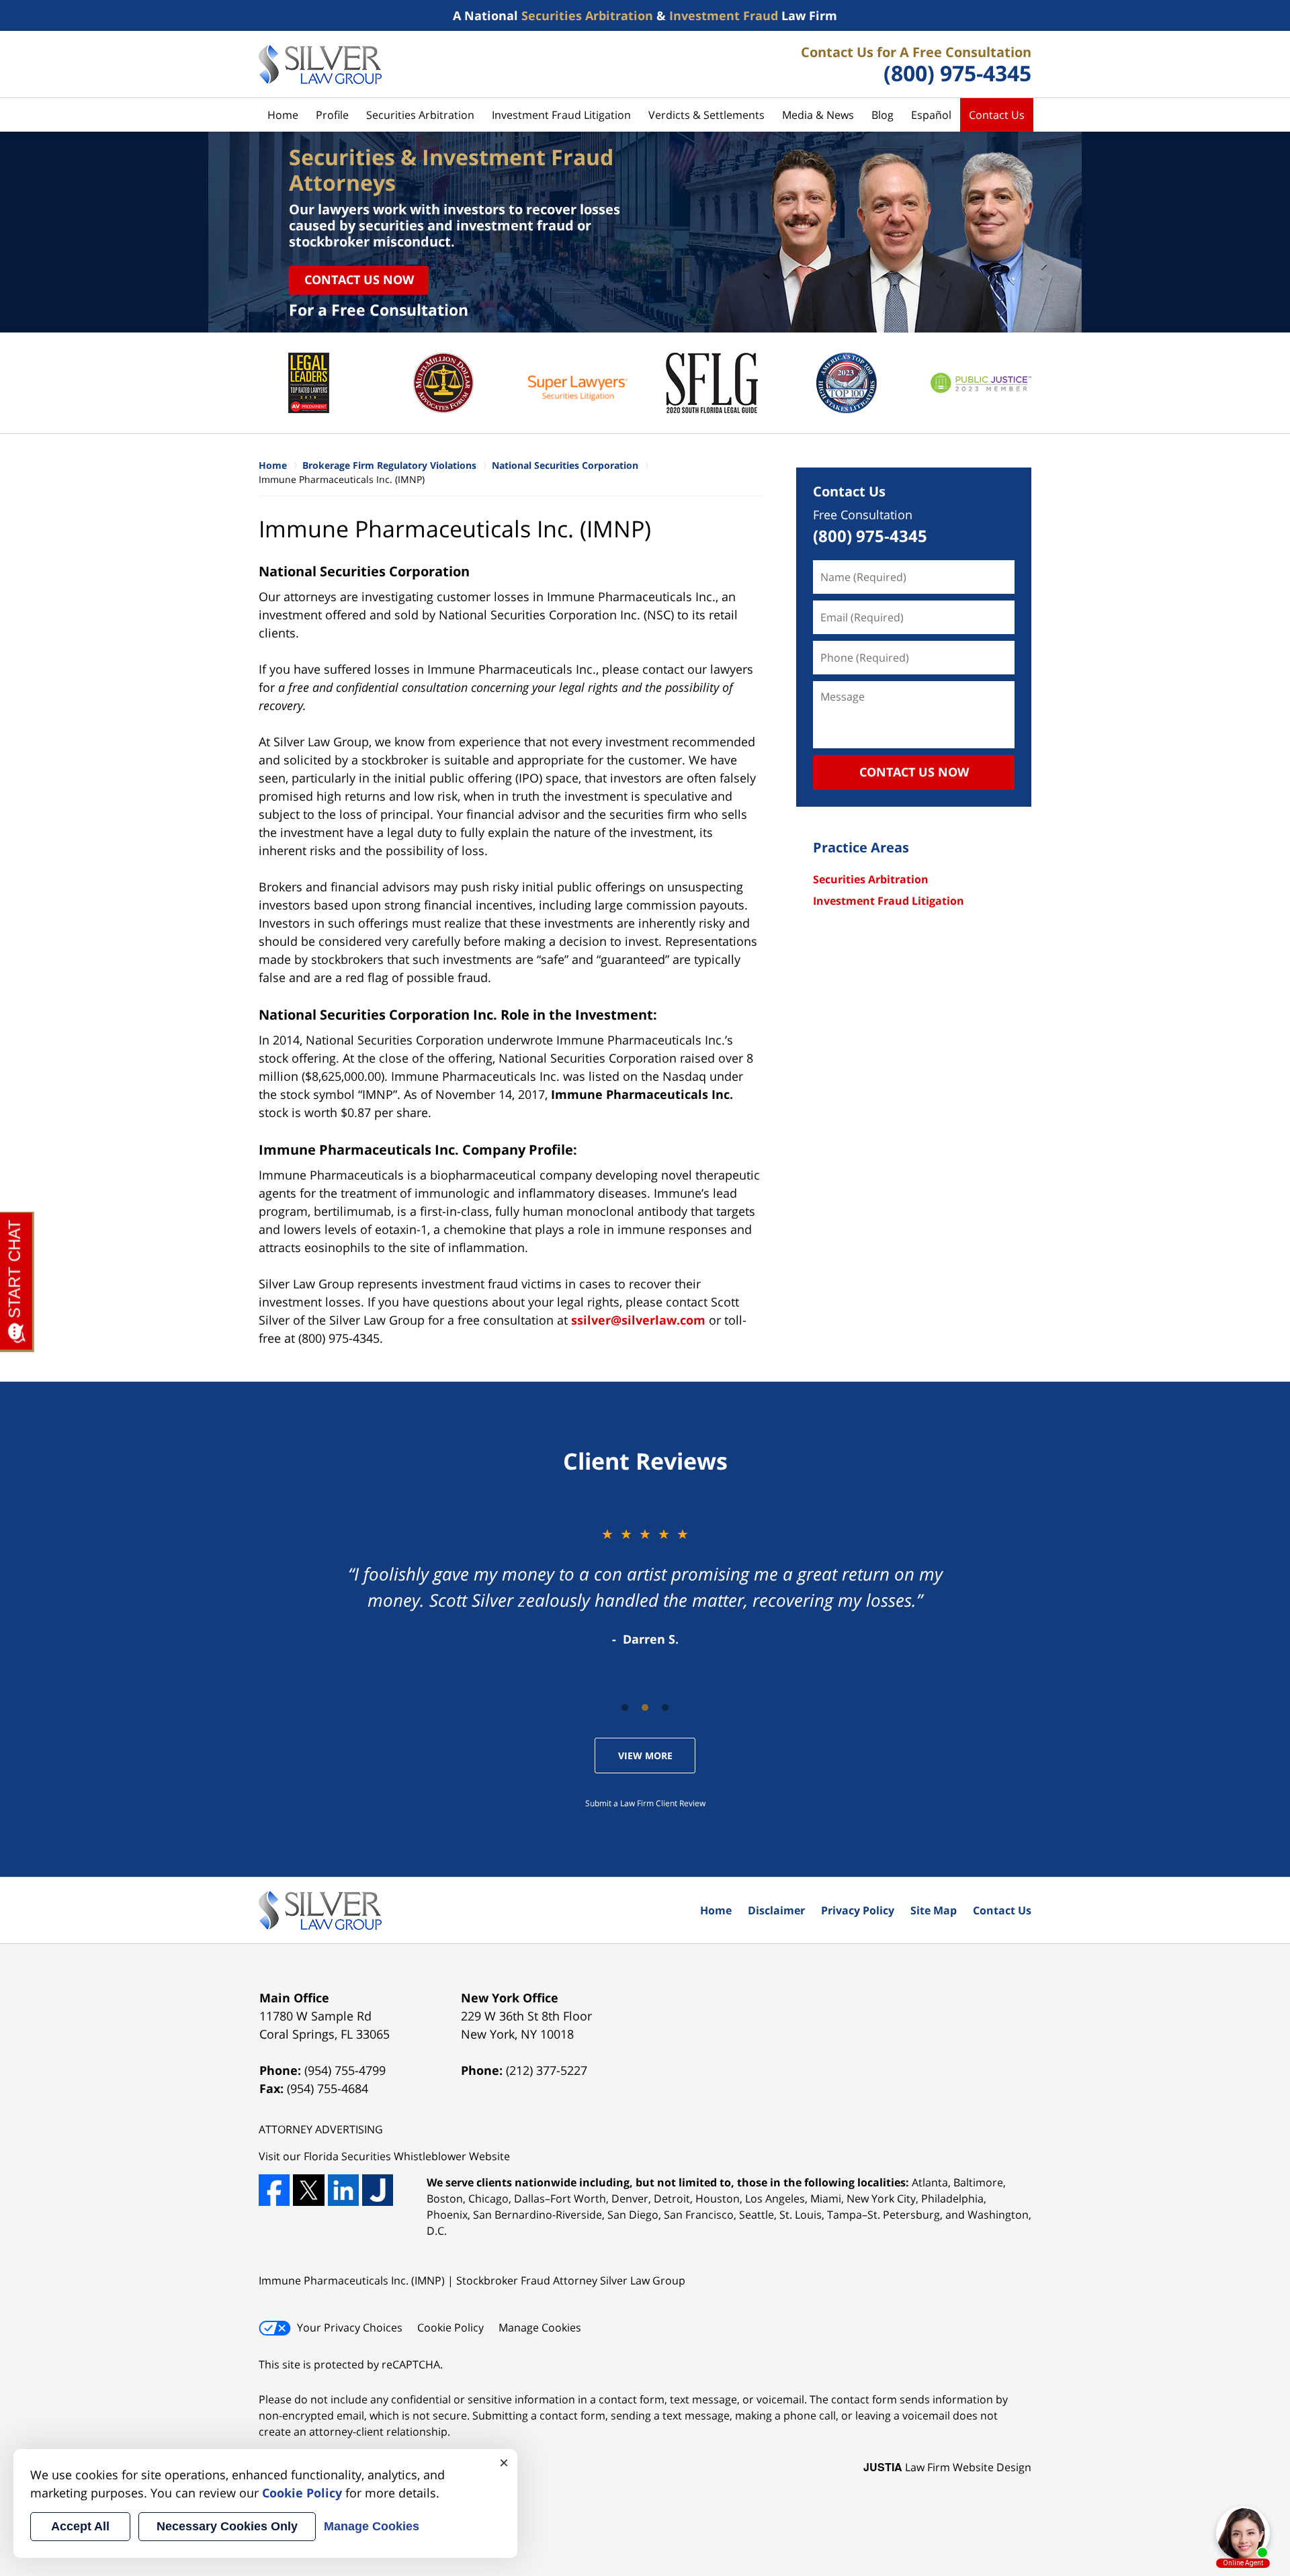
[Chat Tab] (645, 1288)
